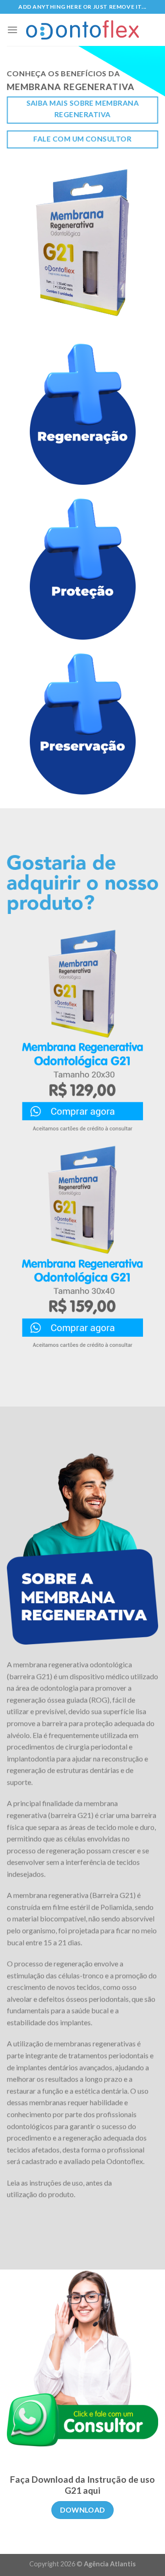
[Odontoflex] (82, 30)
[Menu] (12, 30)
